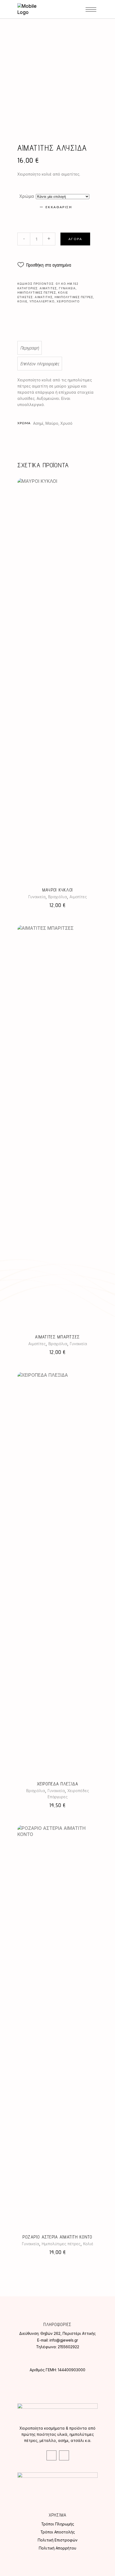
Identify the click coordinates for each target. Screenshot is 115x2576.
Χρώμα (27, 196)
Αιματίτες (48, 288)
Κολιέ (63, 293)
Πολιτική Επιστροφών (58, 2540)
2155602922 (68, 2347)
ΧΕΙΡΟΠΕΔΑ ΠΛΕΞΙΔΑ (58, 1784)
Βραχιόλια (57, 897)
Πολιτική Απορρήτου (57, 2548)
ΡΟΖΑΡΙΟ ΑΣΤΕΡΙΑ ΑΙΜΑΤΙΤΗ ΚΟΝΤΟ (57, 2237)
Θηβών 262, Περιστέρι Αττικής (68, 2333)
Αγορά (75, 239)
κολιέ (22, 301)
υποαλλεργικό (42, 301)
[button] (44, 265)
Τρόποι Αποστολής (58, 2532)
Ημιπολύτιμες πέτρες (37, 293)
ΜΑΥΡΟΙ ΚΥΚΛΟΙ (58, 890)
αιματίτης (44, 297)
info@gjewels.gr (64, 2340)
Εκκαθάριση (59, 207)
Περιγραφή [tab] (30, 348)
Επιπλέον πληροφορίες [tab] (40, 364)
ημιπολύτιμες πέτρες (74, 297)
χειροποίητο (68, 301)
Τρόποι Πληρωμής (58, 2524)
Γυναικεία (67, 288)
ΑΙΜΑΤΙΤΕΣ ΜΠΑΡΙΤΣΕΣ (57, 1337)
